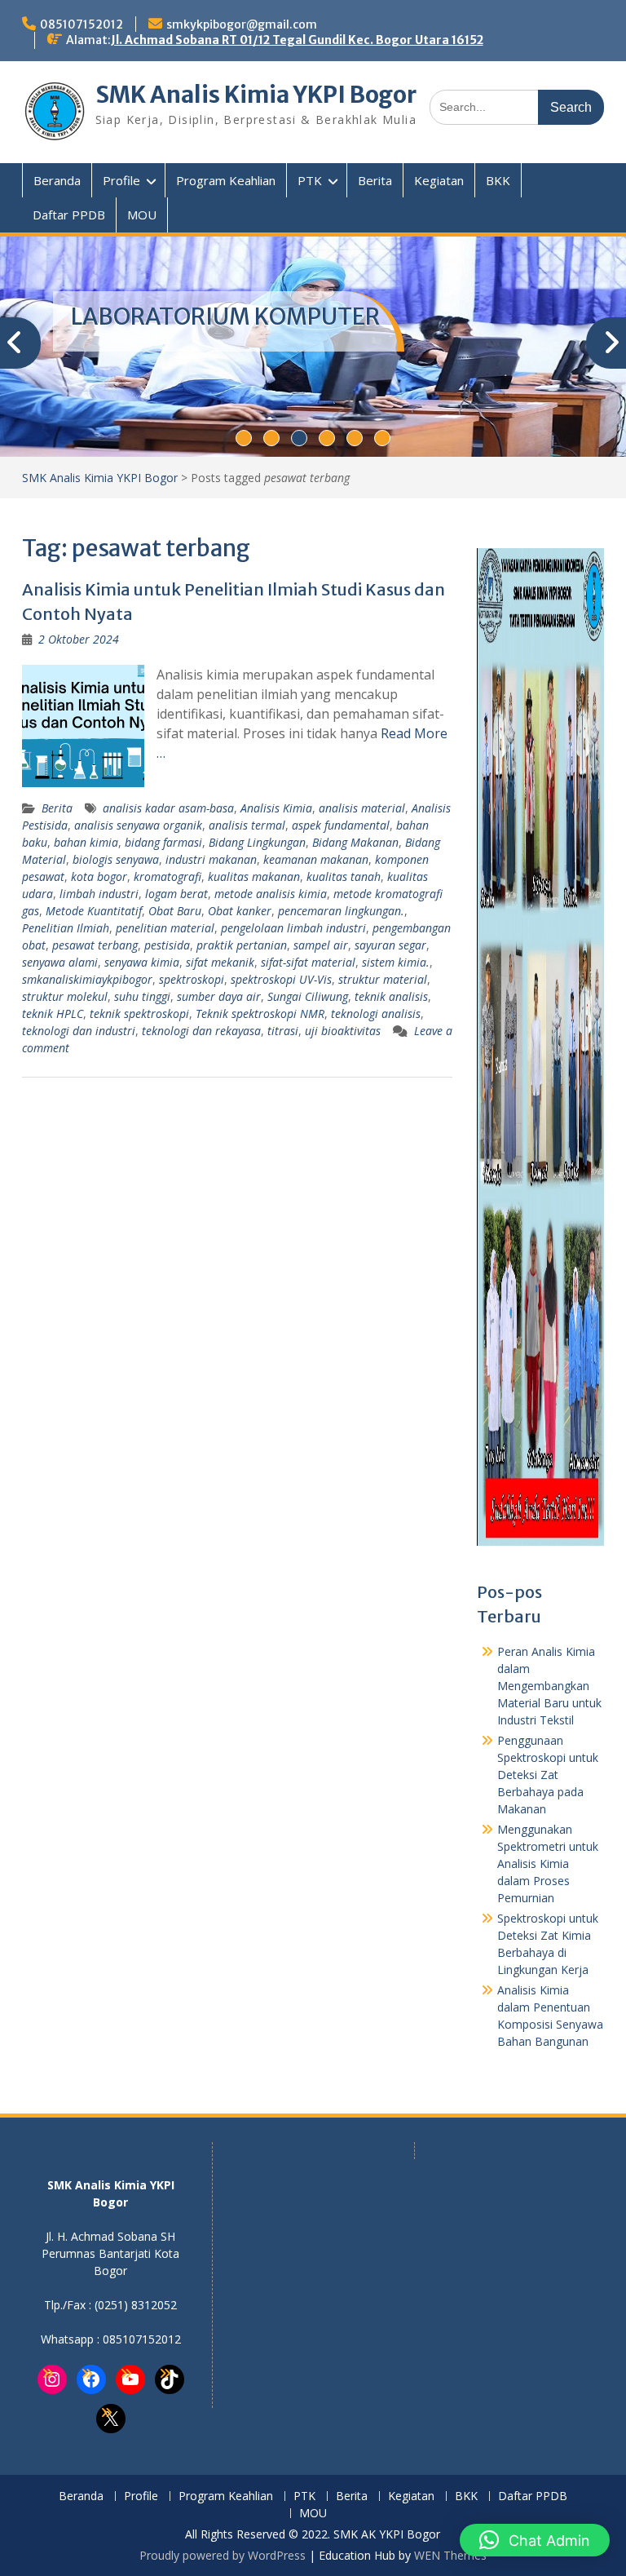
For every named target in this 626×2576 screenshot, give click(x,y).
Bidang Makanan (355, 842)
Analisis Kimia (276, 808)
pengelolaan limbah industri (293, 928)
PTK (310, 180)
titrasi (283, 1031)
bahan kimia (86, 842)
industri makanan (211, 859)
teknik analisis (391, 996)
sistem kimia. (396, 962)
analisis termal (247, 825)
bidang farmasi (163, 842)
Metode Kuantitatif (94, 911)
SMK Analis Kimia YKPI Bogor (256, 95)
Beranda (57, 180)
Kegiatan (439, 180)
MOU (142, 215)
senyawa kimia (142, 962)
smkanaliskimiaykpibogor (87, 979)
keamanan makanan (316, 859)
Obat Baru (175, 911)
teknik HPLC (53, 1014)
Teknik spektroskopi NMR (260, 1014)
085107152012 (82, 24)
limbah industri (99, 894)
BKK (498, 180)
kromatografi (168, 876)
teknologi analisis (376, 1014)
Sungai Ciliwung (308, 996)
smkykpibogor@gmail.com (242, 24)
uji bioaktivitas (343, 1031)
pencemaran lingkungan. (341, 911)
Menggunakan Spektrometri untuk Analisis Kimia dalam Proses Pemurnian (548, 1863)
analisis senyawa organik (138, 825)
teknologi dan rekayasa (201, 1031)
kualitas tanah (344, 876)
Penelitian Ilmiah (66, 928)
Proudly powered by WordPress (223, 2555)
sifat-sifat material (308, 962)
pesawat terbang (95, 945)
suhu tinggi (142, 996)
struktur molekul (65, 996)
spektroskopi (192, 979)
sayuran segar (390, 945)
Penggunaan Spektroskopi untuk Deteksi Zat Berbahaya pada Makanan (548, 1775)
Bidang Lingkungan (257, 842)
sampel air (321, 945)
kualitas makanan (254, 876)
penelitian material (165, 928)
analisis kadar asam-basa (168, 808)
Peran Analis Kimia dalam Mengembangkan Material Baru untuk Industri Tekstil (549, 1686)
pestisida (167, 945)
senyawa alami (60, 962)
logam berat (176, 894)
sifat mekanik (220, 962)
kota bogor (99, 876)
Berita (375, 180)
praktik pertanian (242, 945)
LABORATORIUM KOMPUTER (225, 316)
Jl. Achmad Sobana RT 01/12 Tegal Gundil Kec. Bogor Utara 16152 (297, 40)
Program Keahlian (226, 180)
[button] (535, 2540)
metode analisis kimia (271, 894)
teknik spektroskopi (139, 1014)
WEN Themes (450, 2555)
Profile (121, 180)
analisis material (362, 808)
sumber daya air (219, 996)
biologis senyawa (116, 859)
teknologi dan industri (79, 1031)
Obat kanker (240, 911)
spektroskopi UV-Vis (281, 979)
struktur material (383, 979)
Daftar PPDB (69, 215)
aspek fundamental (341, 825)
